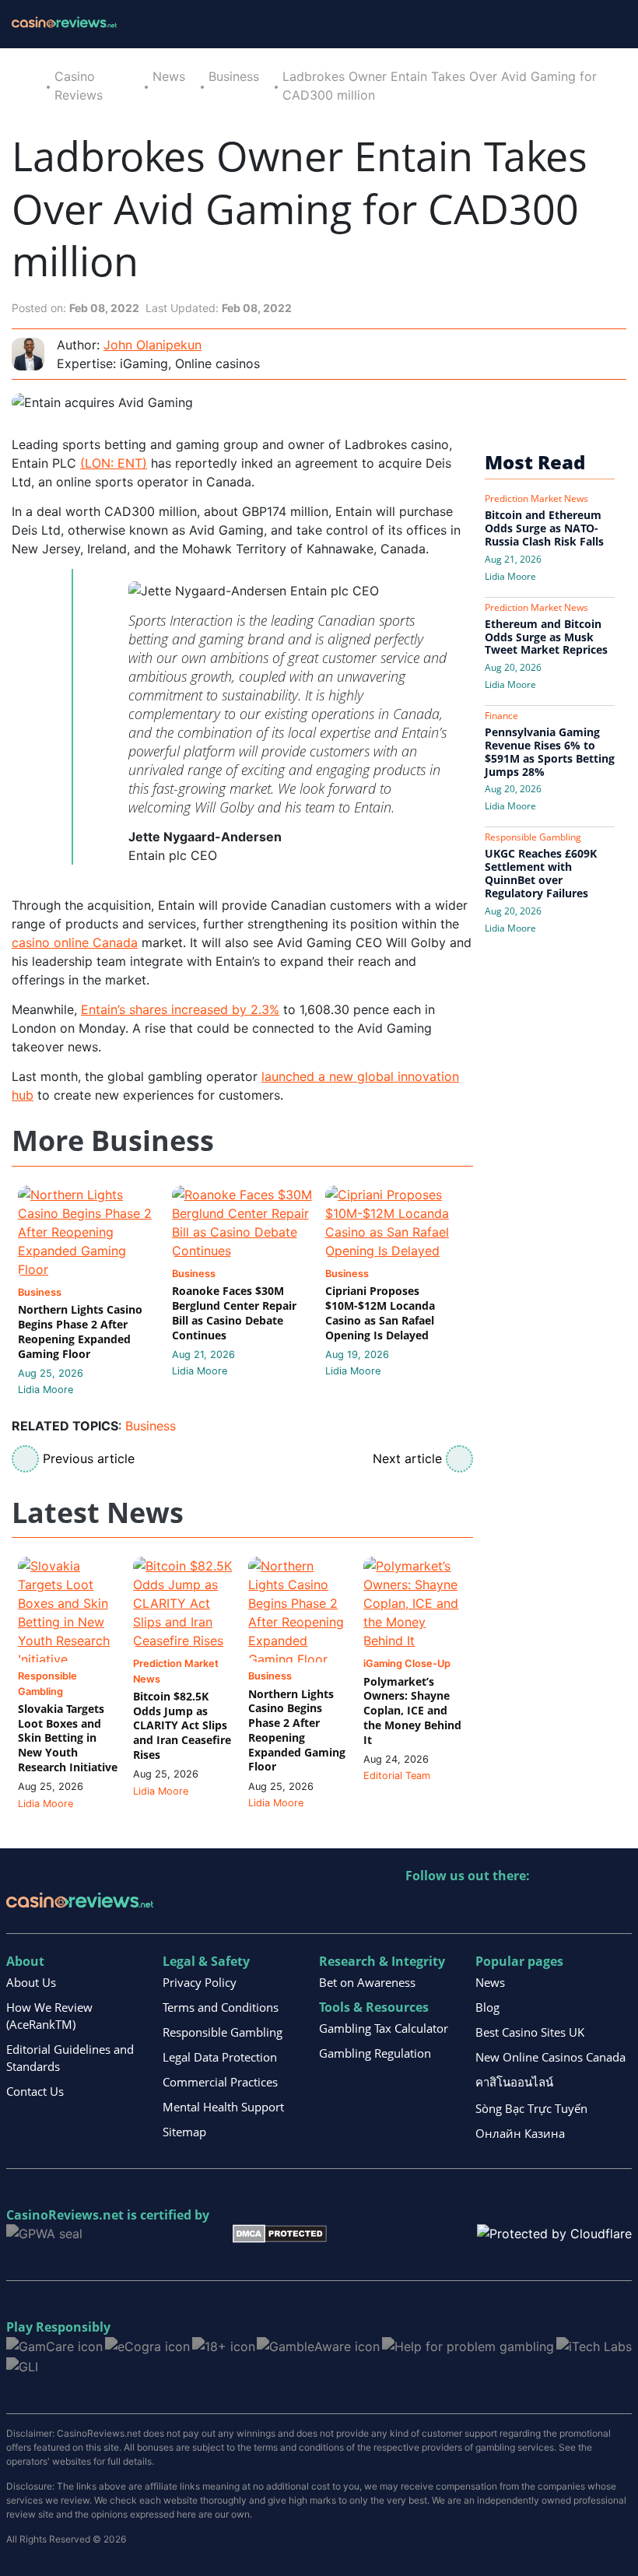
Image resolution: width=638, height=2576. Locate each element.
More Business (113, 1141)
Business (234, 76)
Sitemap (184, 2132)
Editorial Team (397, 1776)
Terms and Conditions (221, 2007)
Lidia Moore (46, 1390)
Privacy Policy (200, 1982)
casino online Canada (75, 942)
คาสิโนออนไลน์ (514, 2082)
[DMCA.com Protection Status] (280, 2233)
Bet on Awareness (367, 1982)
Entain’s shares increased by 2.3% (180, 1009)
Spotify (619, 1908)
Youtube (519, 1908)
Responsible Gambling (223, 2032)
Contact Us (35, 2091)
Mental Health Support (223, 2107)
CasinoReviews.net (65, 2215)
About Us (31, 1982)
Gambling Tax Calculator (384, 2028)
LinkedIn (452, 1908)
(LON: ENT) (114, 463)
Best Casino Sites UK (530, 2032)
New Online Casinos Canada (550, 2057)
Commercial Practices (220, 2082)
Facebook (552, 1908)
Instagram (585, 1908)
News (169, 76)
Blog (487, 2007)
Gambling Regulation (375, 2053)
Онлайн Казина (520, 2133)
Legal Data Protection (220, 2057)
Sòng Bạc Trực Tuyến (531, 2108)
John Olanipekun (152, 345)
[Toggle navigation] (605, 24)
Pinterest (485, 1908)
